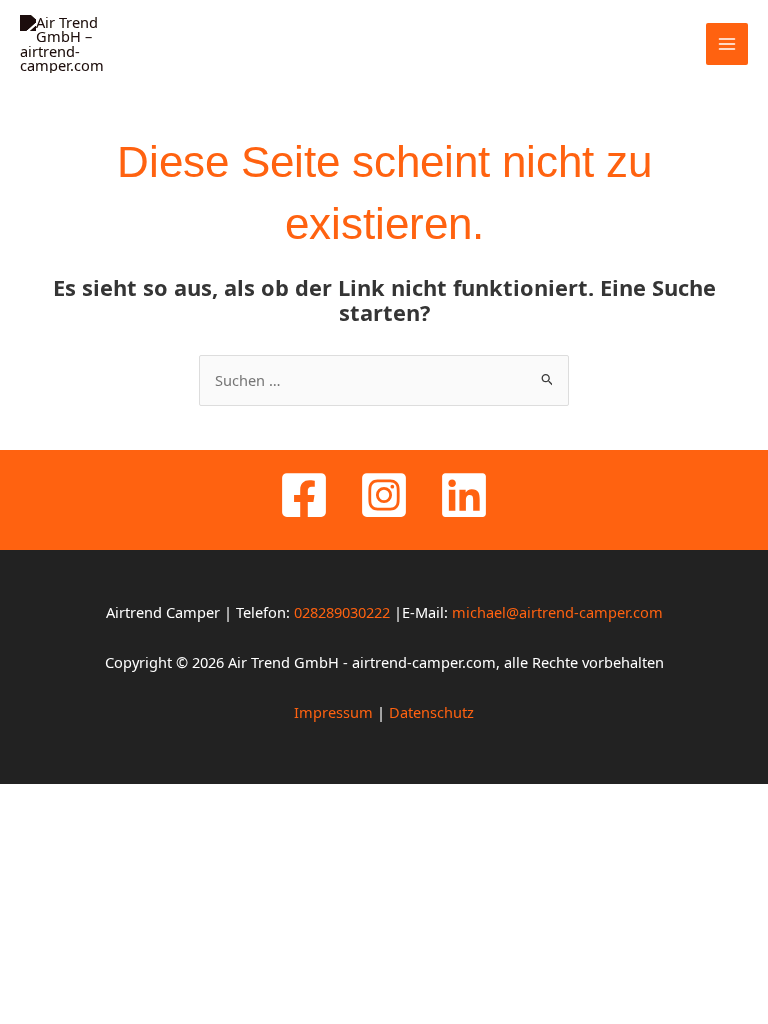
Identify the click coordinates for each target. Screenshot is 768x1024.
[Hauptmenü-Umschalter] (727, 44)
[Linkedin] (464, 495)
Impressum (333, 712)
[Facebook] (304, 495)
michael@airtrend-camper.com (557, 612)
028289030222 (344, 612)
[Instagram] (384, 495)
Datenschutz (431, 712)
